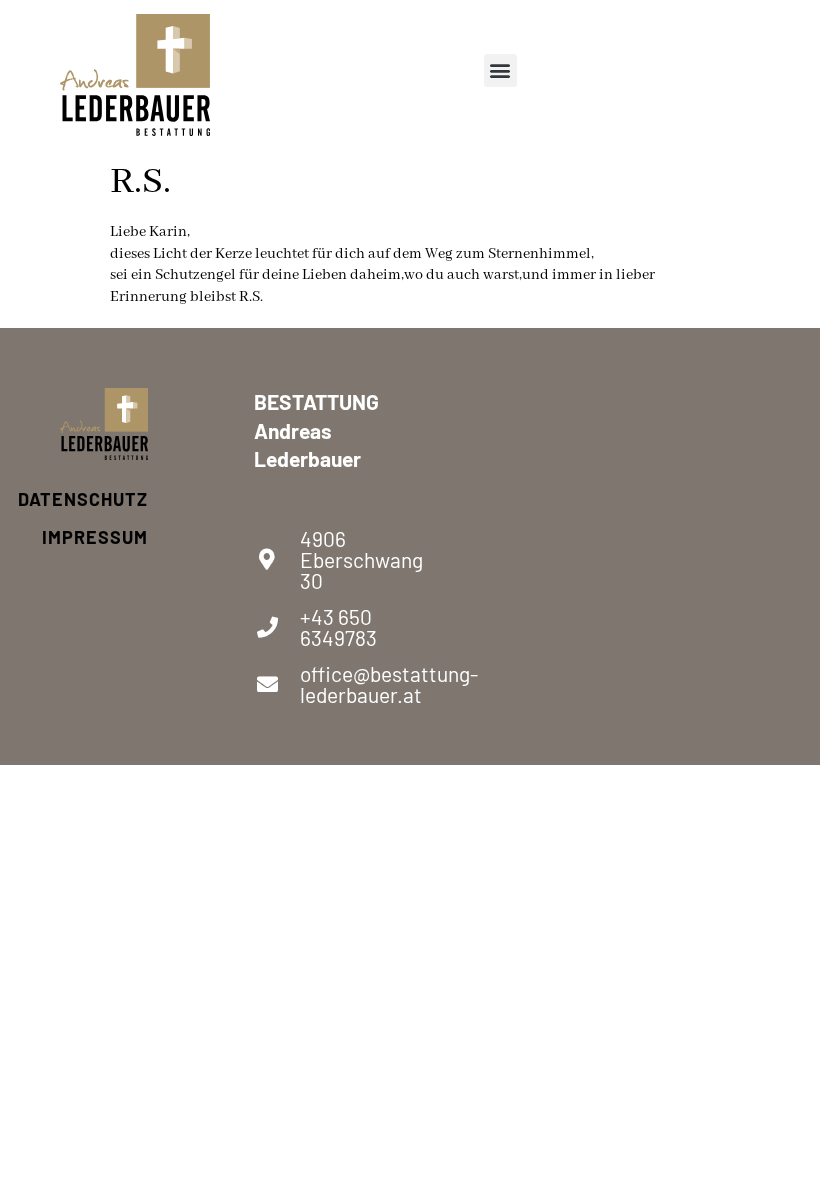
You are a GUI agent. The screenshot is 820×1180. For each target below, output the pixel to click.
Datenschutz (104, 499)
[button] (500, 70)
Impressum (104, 537)
